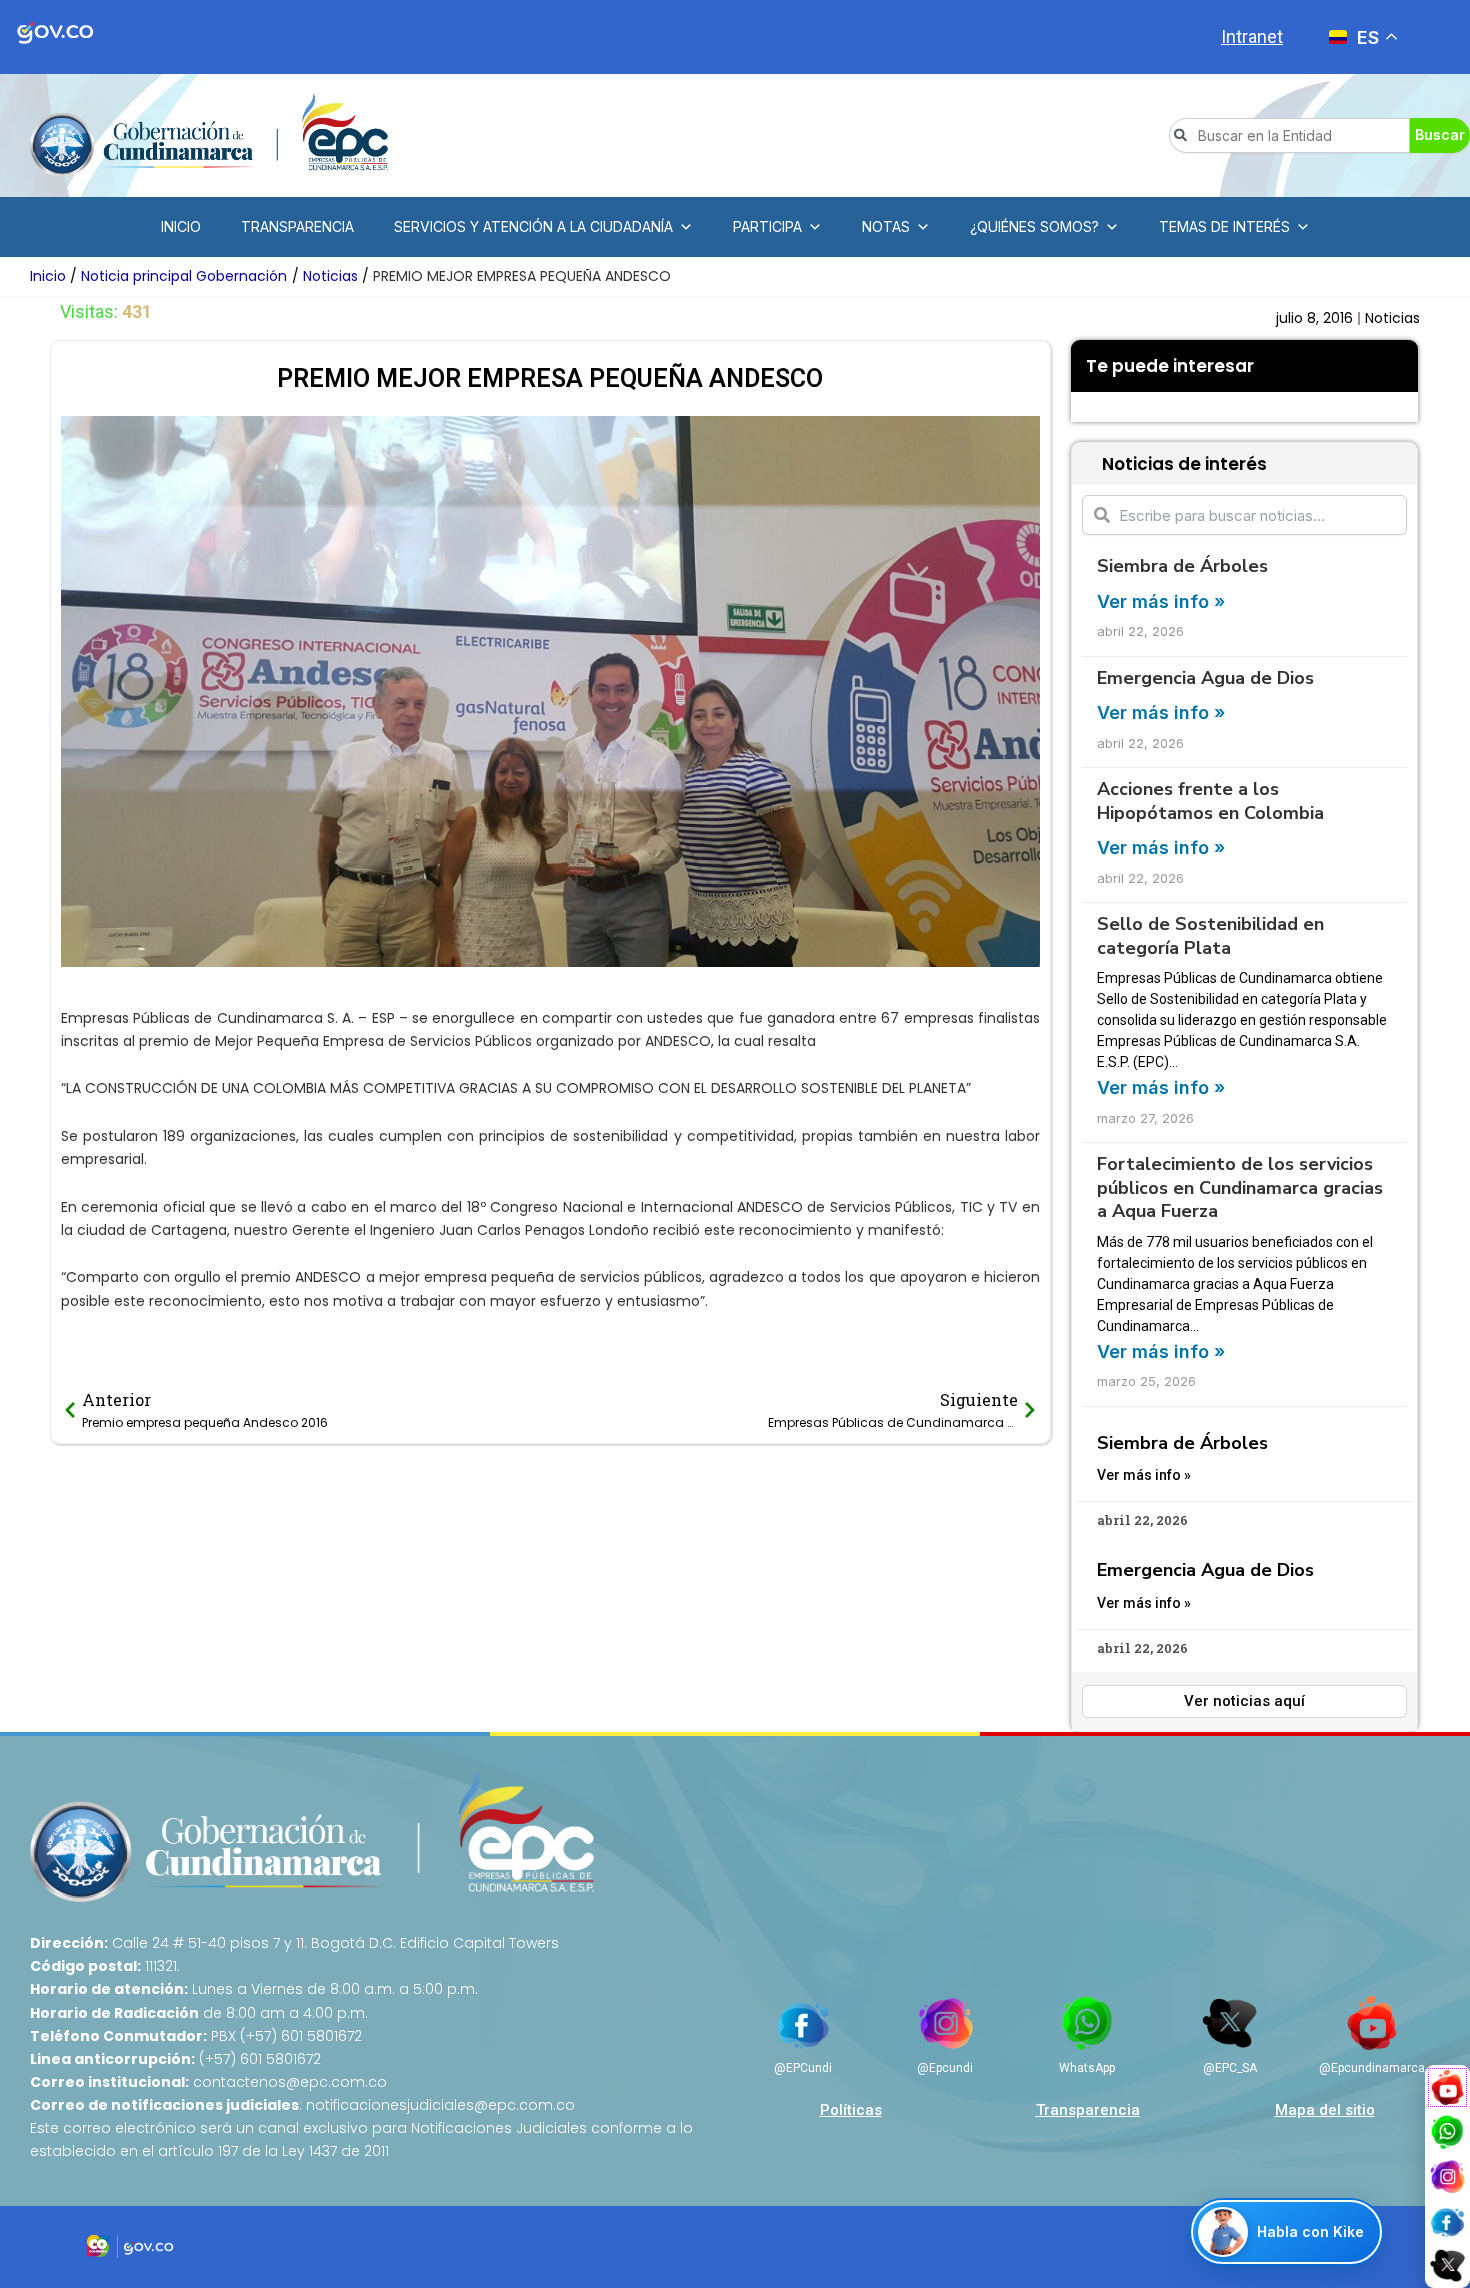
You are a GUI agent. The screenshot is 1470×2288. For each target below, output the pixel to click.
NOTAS (886, 226)
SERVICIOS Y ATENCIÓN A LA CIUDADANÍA (533, 226)
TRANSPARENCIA (297, 226)
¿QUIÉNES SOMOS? (1034, 226)
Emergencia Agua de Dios (1205, 678)
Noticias (1392, 318)
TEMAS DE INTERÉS (1224, 226)
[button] (1086, 407)
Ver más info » (1161, 601)
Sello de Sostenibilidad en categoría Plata (1210, 935)
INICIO (181, 226)
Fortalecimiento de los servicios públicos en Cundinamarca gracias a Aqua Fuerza (1240, 1187)
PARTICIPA (767, 226)
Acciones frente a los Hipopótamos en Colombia (1210, 800)
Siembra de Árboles (1182, 566)
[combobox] (1289, 135)
